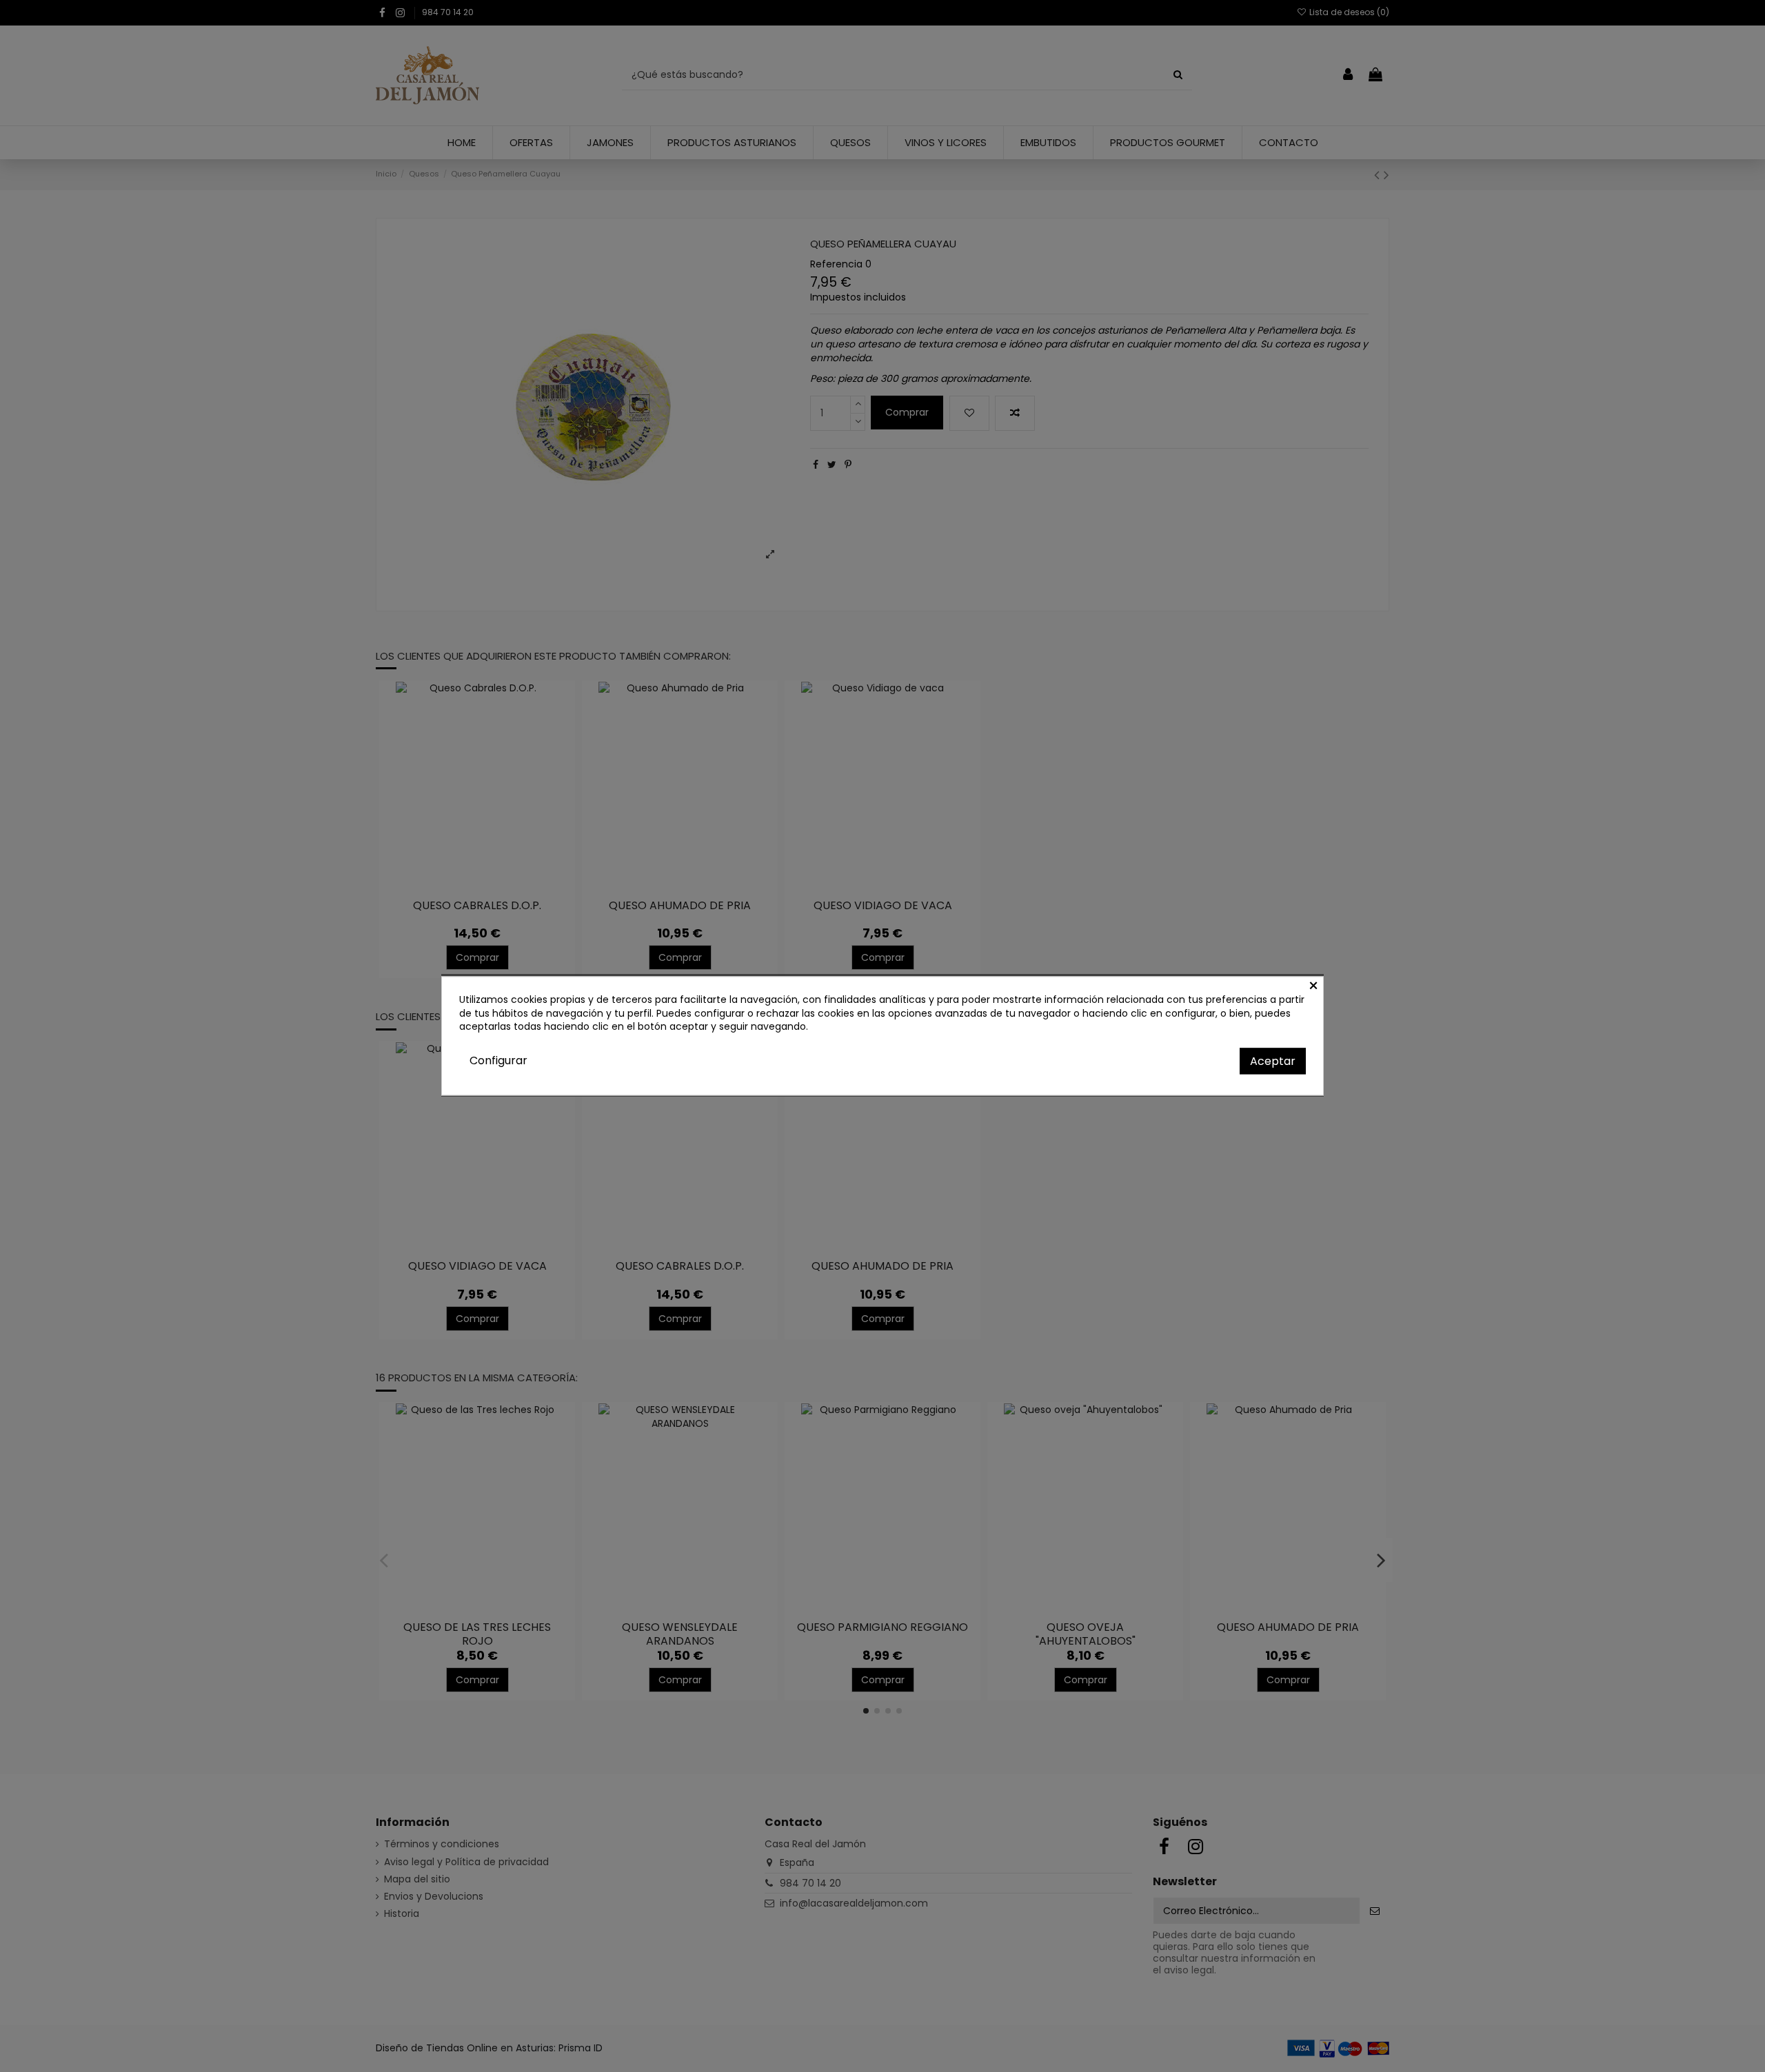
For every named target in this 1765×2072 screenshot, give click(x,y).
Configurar (498, 1060)
